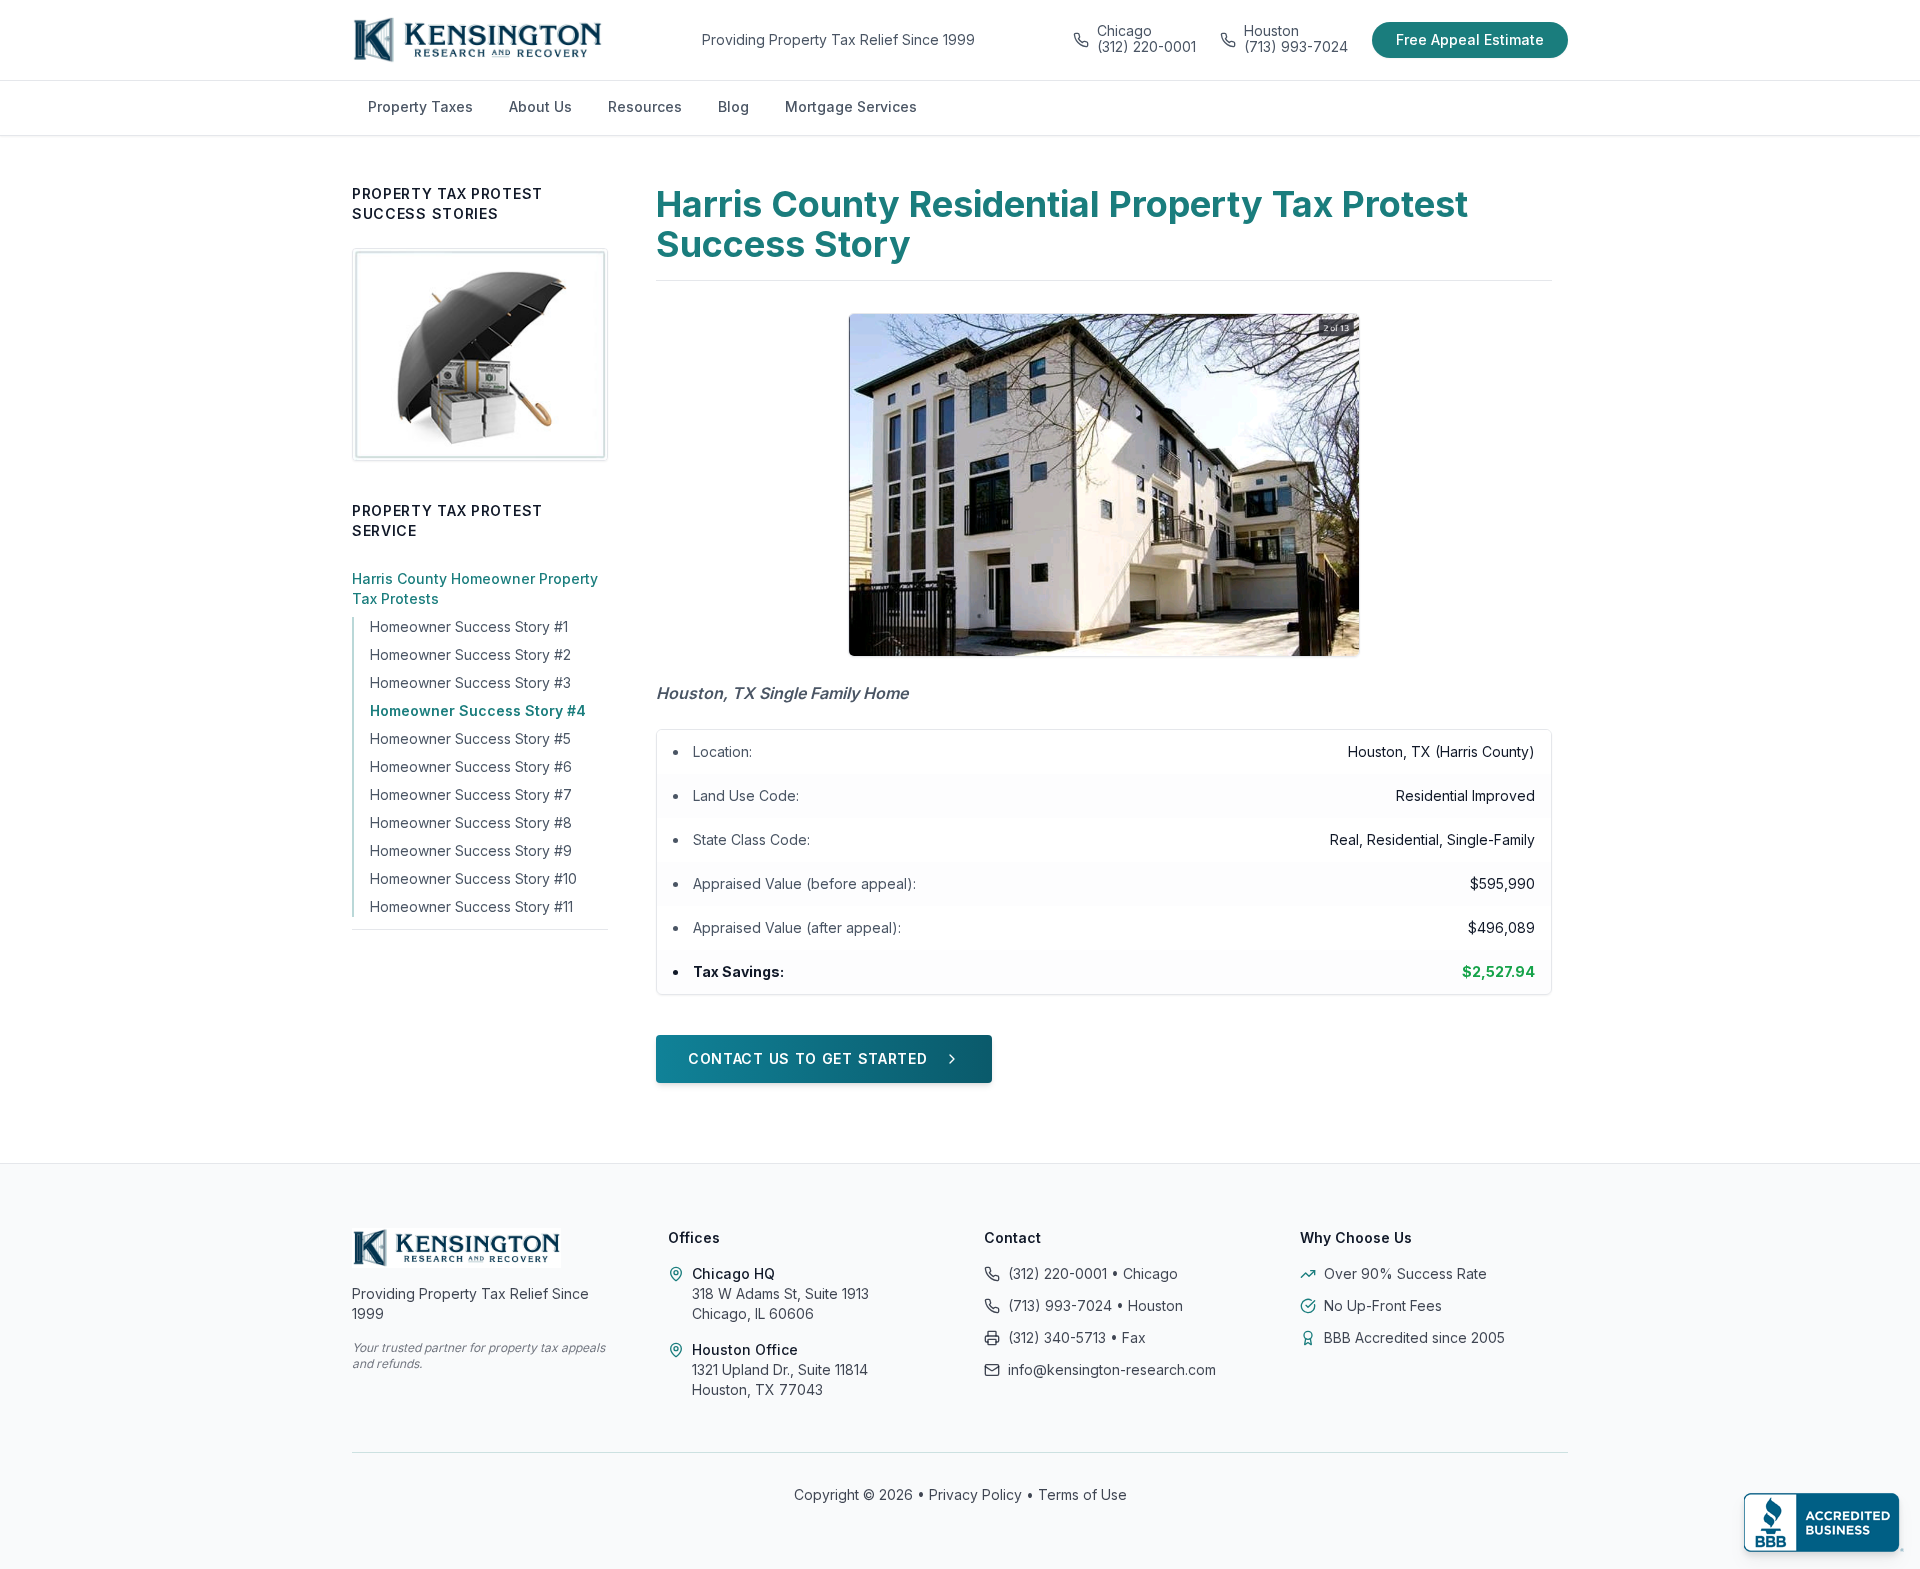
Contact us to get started (808, 1058)
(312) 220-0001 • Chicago (1093, 1273)
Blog (733, 106)
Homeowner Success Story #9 (471, 850)
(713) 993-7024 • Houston (1095, 1305)
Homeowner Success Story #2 (470, 654)
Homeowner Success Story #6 (471, 766)
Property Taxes (420, 106)
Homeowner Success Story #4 (478, 710)
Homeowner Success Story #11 (471, 906)
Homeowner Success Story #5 (470, 738)
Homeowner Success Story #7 (471, 794)
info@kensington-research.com (1112, 1369)
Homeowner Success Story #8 (471, 822)
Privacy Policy (975, 1494)
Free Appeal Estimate (1470, 39)
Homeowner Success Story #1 (469, 626)
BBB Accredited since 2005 (1414, 1337)
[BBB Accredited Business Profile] (1824, 1522)
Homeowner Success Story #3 (470, 682)
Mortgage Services (851, 106)
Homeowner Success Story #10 (473, 878)
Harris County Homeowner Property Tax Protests (475, 588)
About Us (540, 106)
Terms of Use (1082, 1494)
